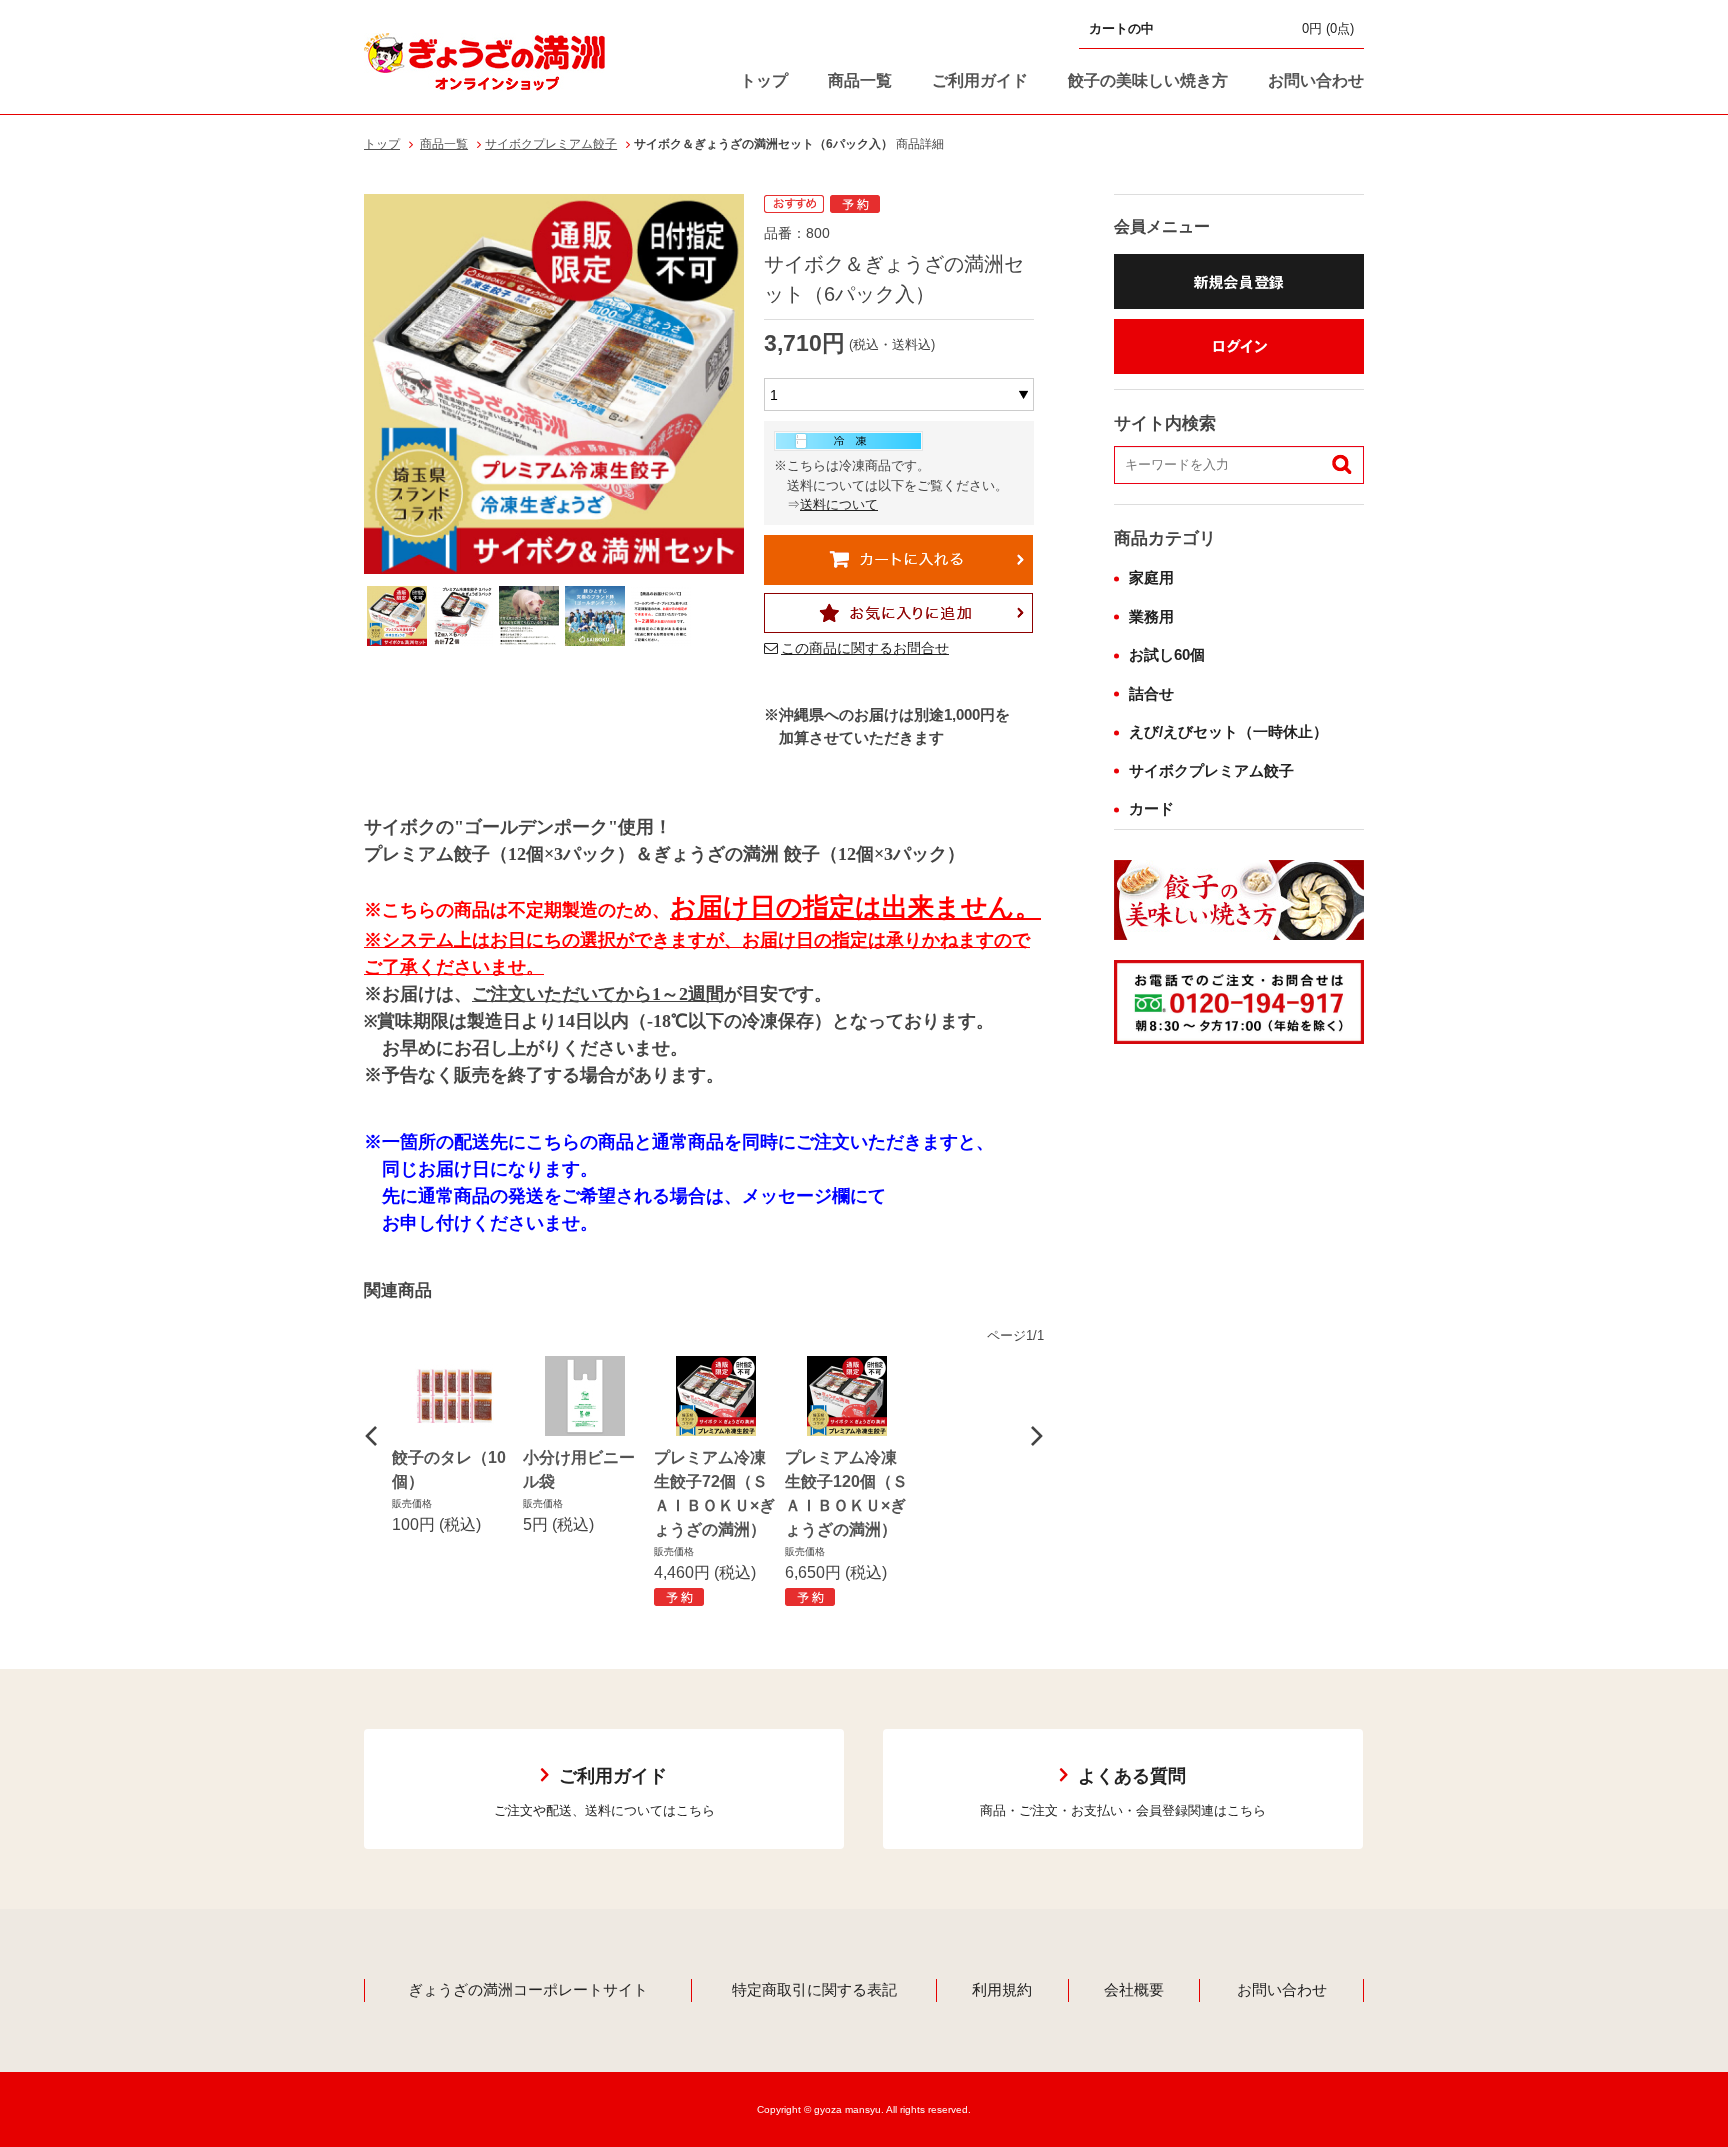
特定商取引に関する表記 (814, 1989)
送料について (839, 504)
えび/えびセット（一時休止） (1228, 731)
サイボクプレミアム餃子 (551, 144)
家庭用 (1151, 577)
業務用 (1151, 616)
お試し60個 (1167, 654)
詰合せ (1151, 693)
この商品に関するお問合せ (865, 648)
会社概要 (1134, 1989)
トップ (764, 80)
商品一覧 (860, 80)
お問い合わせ (1316, 80)
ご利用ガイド (980, 80)
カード (1151, 808)
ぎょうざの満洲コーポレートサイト (528, 1989)
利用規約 (1002, 1989)
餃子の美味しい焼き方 (1148, 80)
